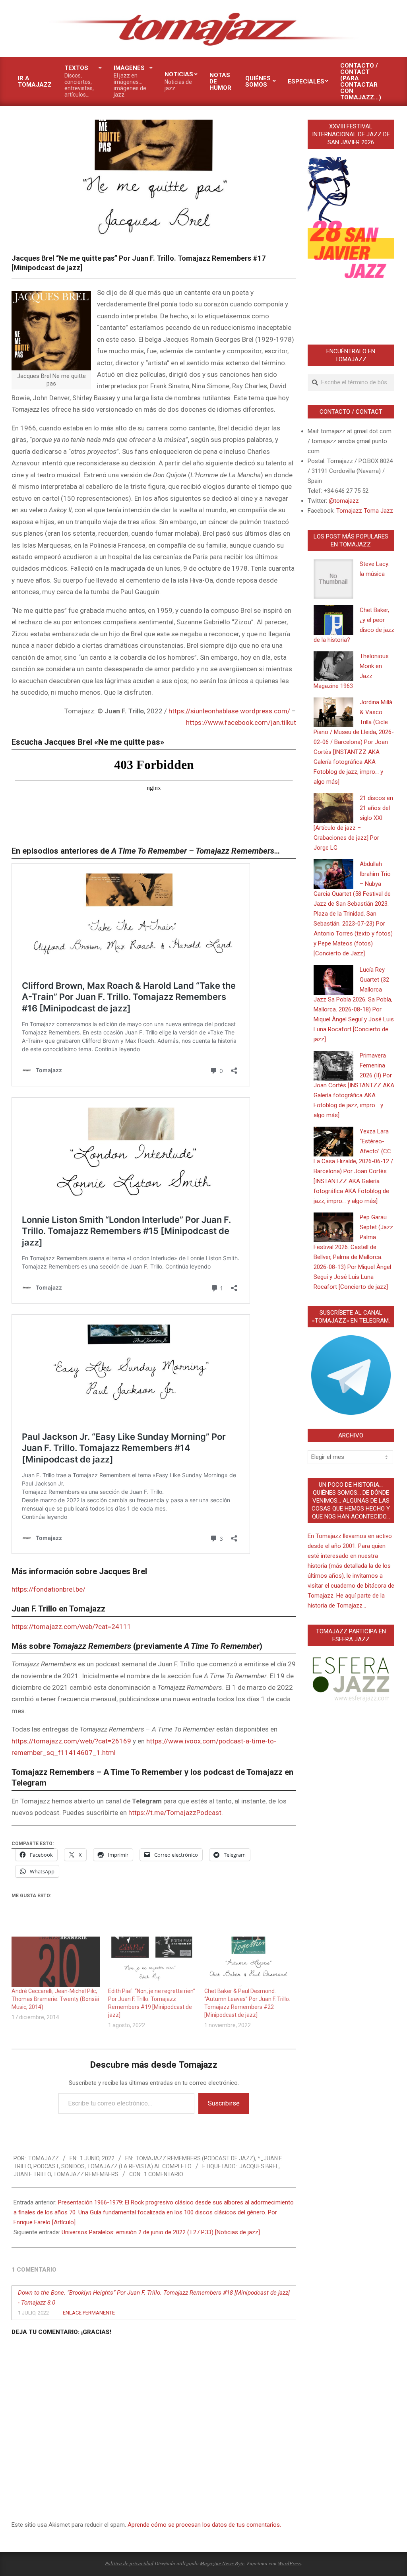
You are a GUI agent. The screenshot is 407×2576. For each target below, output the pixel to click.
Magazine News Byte (222, 2563)
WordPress (289, 2563)
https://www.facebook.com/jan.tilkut (241, 722)
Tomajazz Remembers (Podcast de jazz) (195, 2158)
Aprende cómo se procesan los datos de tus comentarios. (204, 2525)
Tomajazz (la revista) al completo (139, 2166)
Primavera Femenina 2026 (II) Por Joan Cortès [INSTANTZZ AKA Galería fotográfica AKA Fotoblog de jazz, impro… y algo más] (354, 1085)
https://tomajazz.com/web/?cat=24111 (71, 1627)
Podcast (46, 2166)
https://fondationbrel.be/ (48, 1589)
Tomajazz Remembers (86, 2174)
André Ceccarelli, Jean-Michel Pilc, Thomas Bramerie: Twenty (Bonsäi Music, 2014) (55, 1999)
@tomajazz (344, 501)
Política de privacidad (129, 2563)
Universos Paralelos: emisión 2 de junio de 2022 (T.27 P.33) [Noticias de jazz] (161, 2232)
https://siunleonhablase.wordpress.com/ (229, 711)
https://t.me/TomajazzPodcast (175, 1813)
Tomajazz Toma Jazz (365, 511)
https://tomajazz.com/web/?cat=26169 (71, 1741)
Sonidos (73, 2166)
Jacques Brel (259, 2166)
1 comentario (164, 2174)
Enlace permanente (89, 2313)
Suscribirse (224, 2103)
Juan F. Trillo (32, 2174)
